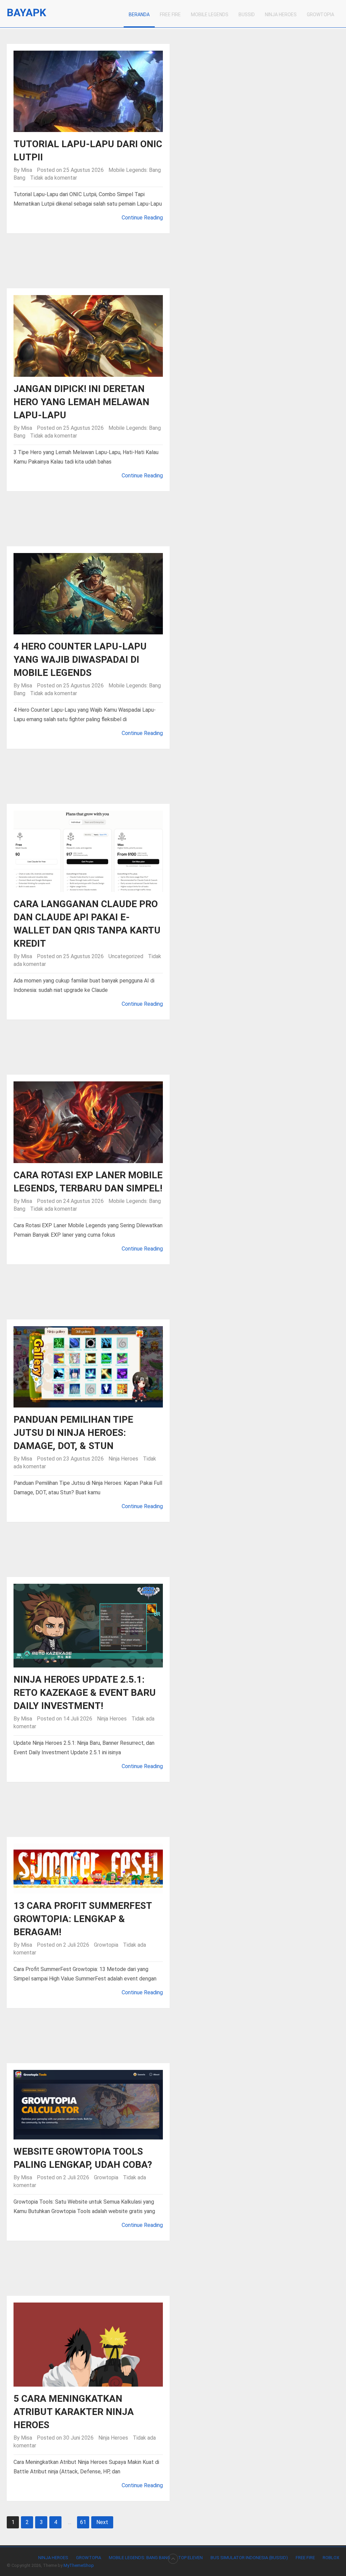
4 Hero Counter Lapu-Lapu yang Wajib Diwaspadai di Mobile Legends (80, 660)
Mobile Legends (210, 15)
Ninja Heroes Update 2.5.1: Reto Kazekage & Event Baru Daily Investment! (85, 1693)
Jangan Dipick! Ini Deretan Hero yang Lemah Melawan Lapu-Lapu (81, 402)
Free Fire (170, 15)
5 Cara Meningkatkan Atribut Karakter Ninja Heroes (74, 2412)
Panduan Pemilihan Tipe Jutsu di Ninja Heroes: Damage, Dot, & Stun (73, 1433)
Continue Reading (142, 218)
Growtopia (320, 15)
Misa (27, 170)
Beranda (139, 15)
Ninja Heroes (281, 15)
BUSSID (247, 15)
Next (102, 2522)
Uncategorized (126, 956)
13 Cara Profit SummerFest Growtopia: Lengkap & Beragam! (83, 1919)
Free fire (305, 2558)
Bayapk (27, 13)
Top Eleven (190, 2558)
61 (83, 2522)
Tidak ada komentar (54, 178)
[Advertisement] (173, 264)
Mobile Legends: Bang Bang (140, 2558)
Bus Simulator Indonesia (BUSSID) (249, 2558)
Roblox (331, 2558)
